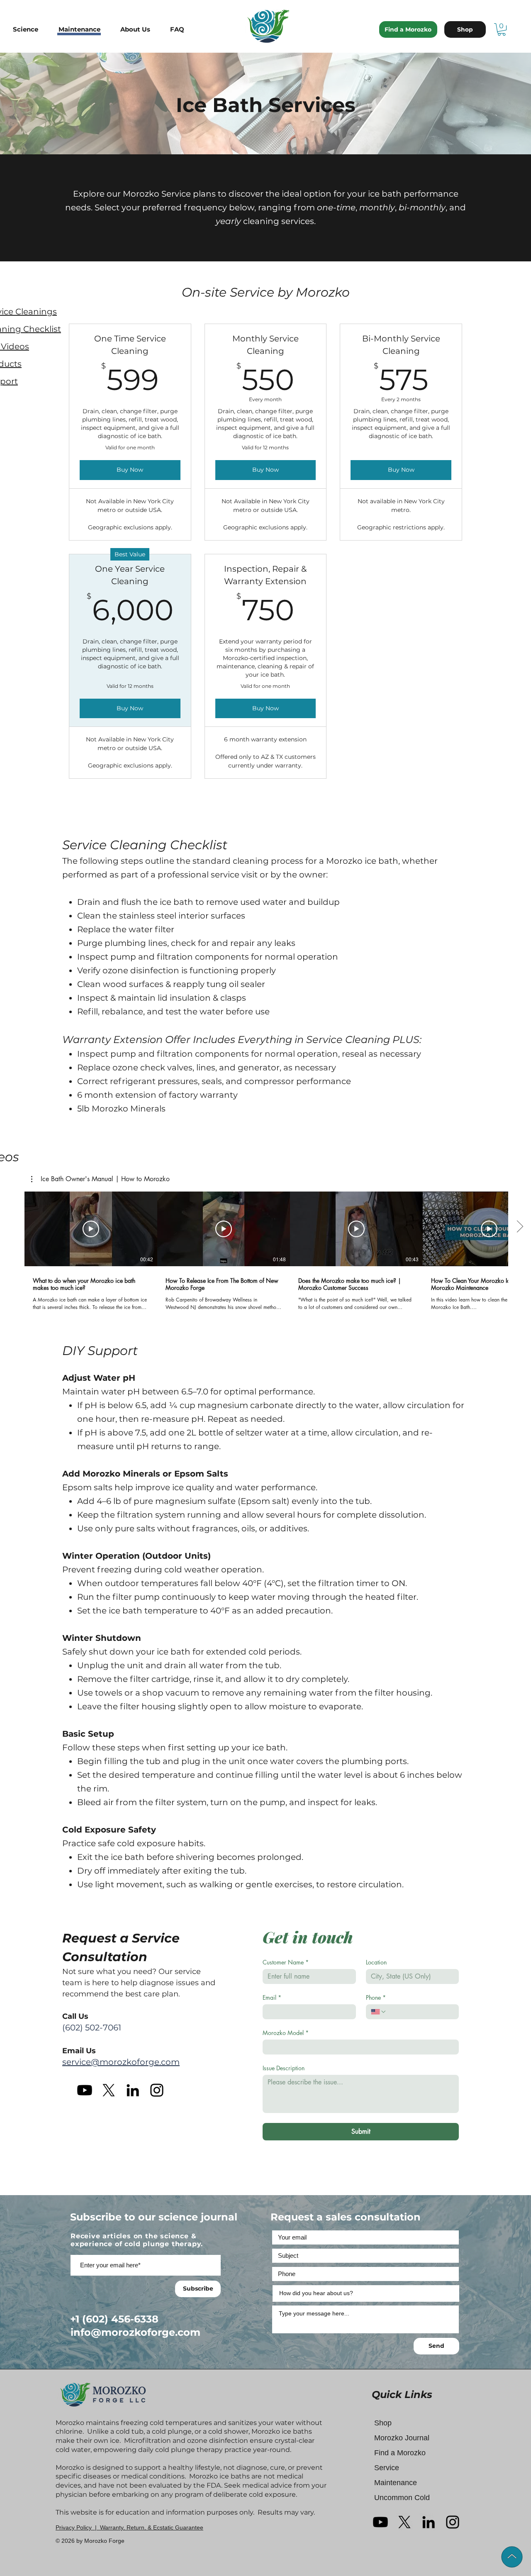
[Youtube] (85, 2090)
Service (387, 2468)
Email (272, 1997)
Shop (383, 2423)
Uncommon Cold (402, 2498)
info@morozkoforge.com (135, 2332)
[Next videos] (520, 1227)
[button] (32, 29)
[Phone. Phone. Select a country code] (379, 2012)
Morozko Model (286, 2033)
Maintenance (396, 2483)
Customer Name (286, 1962)
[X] (109, 2090)
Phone (376, 1997)
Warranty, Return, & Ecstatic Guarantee (152, 2527)
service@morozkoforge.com (121, 2062)
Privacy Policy (74, 2527)
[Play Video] (91, 1229)
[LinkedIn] (133, 2090)
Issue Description (284, 2068)
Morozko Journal (402, 2438)
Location (376, 1962)
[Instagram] (157, 2090)
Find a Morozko (400, 2453)
